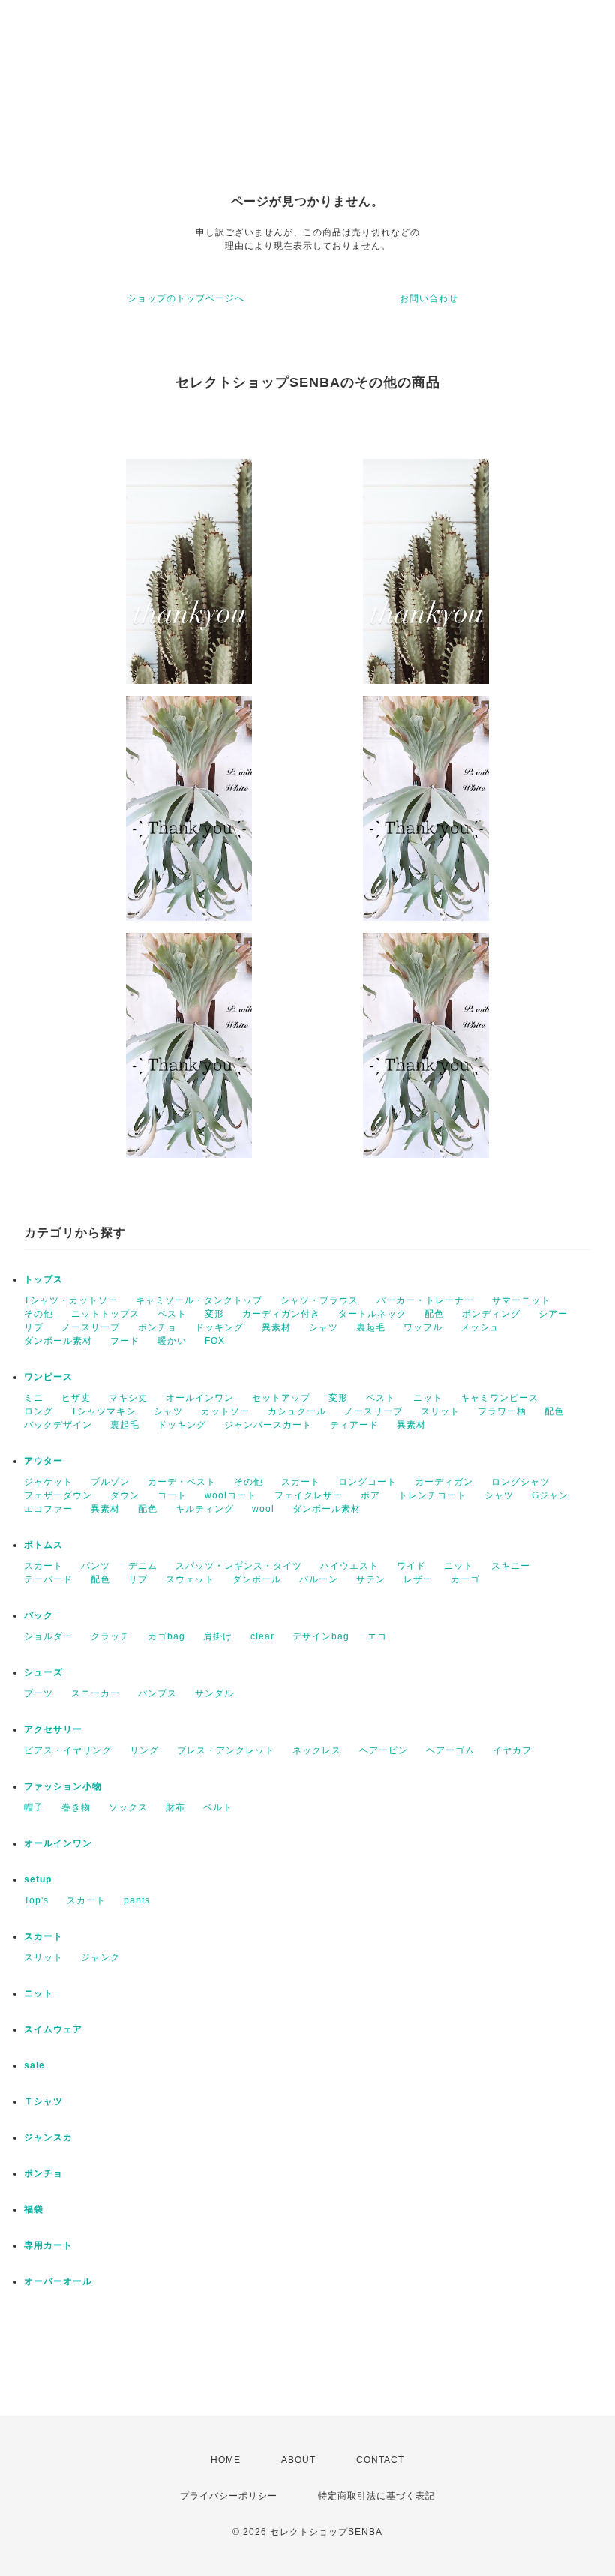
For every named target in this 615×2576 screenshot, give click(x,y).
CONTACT (380, 2460)
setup (38, 1879)
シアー (553, 1314)
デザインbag (321, 1636)
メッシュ (480, 1327)
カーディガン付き (281, 1314)
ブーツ (39, 1693)
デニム (143, 1566)
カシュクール (297, 1411)
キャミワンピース (499, 1398)
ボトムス (43, 1545)
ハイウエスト (349, 1566)
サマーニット (521, 1300)
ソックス (128, 1807)
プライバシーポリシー (229, 2496)
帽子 (34, 1807)
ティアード (354, 1425)
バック (39, 1615)
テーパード (48, 1579)
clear (262, 1636)
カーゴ (465, 1579)
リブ (34, 1327)
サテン (371, 1579)
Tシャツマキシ (103, 1411)
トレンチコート (432, 1495)
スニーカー (96, 1693)
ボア (370, 1495)
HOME (226, 2460)
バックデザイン (58, 1425)
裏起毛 (371, 1327)
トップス (43, 1279)
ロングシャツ (520, 1482)
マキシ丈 (128, 1398)
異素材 (276, 1327)
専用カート (48, 2245)
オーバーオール (58, 2281)
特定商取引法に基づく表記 (376, 2496)
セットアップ (281, 1398)
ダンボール (257, 1579)
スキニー (511, 1566)
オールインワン (200, 1398)
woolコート (231, 1495)
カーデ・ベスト (182, 1482)
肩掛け (218, 1636)
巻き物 (76, 1807)
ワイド (411, 1566)
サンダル (214, 1693)
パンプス (157, 1693)
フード (125, 1341)
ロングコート (367, 1482)
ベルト (218, 1807)
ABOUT (298, 2460)
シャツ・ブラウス (319, 1300)
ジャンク (100, 1957)
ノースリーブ (91, 1327)
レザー (418, 1579)
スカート (301, 1482)
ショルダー (48, 1636)
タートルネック (372, 1314)
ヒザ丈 (76, 1398)
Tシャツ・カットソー (71, 1300)
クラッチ (110, 1636)
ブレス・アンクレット (226, 1750)
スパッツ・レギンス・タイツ (239, 1566)
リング (144, 1750)
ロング (39, 1411)
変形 (214, 1314)
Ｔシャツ (43, 2101)
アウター (43, 1461)
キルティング (205, 1509)
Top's (36, 1900)
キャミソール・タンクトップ (199, 1300)
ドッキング (219, 1327)
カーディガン (444, 1482)
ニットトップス (105, 1314)
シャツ (324, 1327)
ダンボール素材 (58, 1341)
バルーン (319, 1579)
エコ (377, 1636)
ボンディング (491, 1314)
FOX (215, 1341)
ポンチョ (157, 1327)
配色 (434, 1314)
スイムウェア (53, 2029)
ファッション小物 (63, 1786)
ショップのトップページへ (186, 298)
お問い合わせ (429, 298)
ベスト (172, 1314)
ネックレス (317, 1750)
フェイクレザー (309, 1495)
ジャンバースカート (268, 1425)
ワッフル (423, 1327)
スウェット (190, 1579)
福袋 (34, 2209)
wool (263, 1509)
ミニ (34, 1398)
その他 (39, 1314)
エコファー (48, 1509)
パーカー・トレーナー (425, 1300)
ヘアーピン (384, 1750)
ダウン (125, 1495)
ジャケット (48, 1482)
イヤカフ (512, 1750)
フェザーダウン (58, 1495)
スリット (440, 1411)
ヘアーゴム (450, 1750)
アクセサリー (53, 1729)
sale (34, 2065)
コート (172, 1495)
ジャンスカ (48, 2137)
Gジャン (550, 1495)
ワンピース (48, 1377)
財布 (175, 1807)
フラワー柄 (502, 1411)
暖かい (172, 1341)
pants (137, 1900)
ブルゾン (110, 1482)
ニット (428, 1398)
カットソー (225, 1411)
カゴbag (166, 1636)
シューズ (43, 1672)
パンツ (96, 1566)
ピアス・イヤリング (68, 1750)
